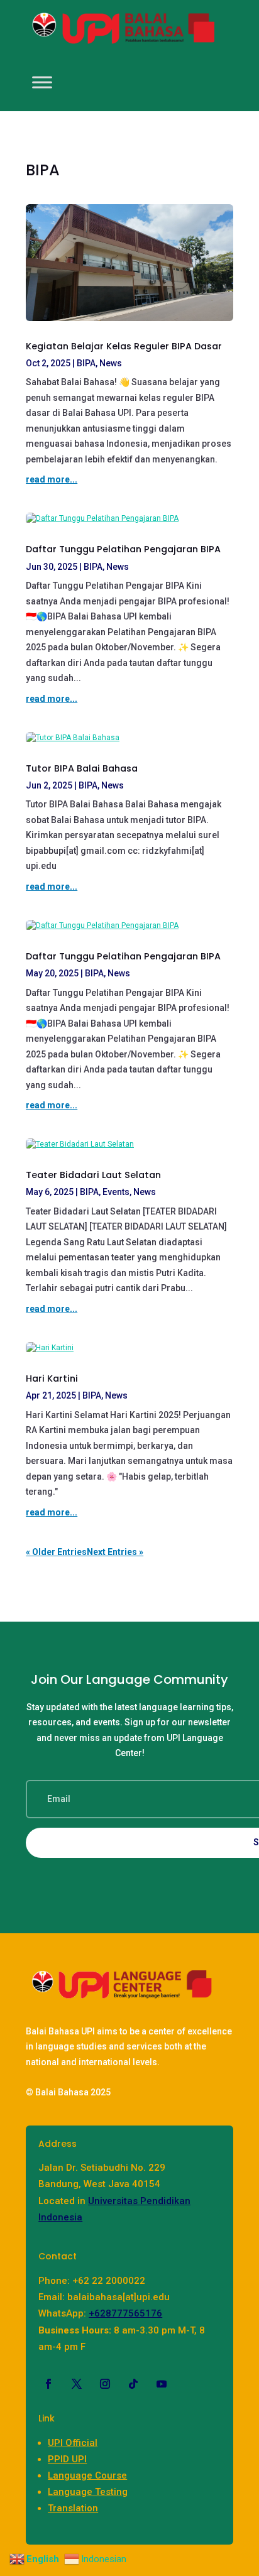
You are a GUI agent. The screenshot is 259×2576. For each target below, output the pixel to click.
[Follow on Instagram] (105, 2384)
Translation (73, 2508)
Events (116, 1192)
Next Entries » (115, 1552)
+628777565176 (125, 2313)
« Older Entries (56, 1552)
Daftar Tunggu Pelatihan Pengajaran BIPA (123, 549)
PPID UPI (67, 2459)
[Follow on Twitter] (77, 2384)
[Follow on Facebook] (48, 2384)
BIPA (86, 363)
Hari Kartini (52, 1378)
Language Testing (88, 2492)
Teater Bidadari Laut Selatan (93, 1175)
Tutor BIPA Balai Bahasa (82, 768)
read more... (52, 479)
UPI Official (73, 2443)
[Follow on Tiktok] (133, 2384)
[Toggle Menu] (42, 82)
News (111, 363)
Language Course (87, 2475)
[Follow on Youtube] (162, 2384)
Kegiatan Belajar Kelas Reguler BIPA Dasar (124, 346)
